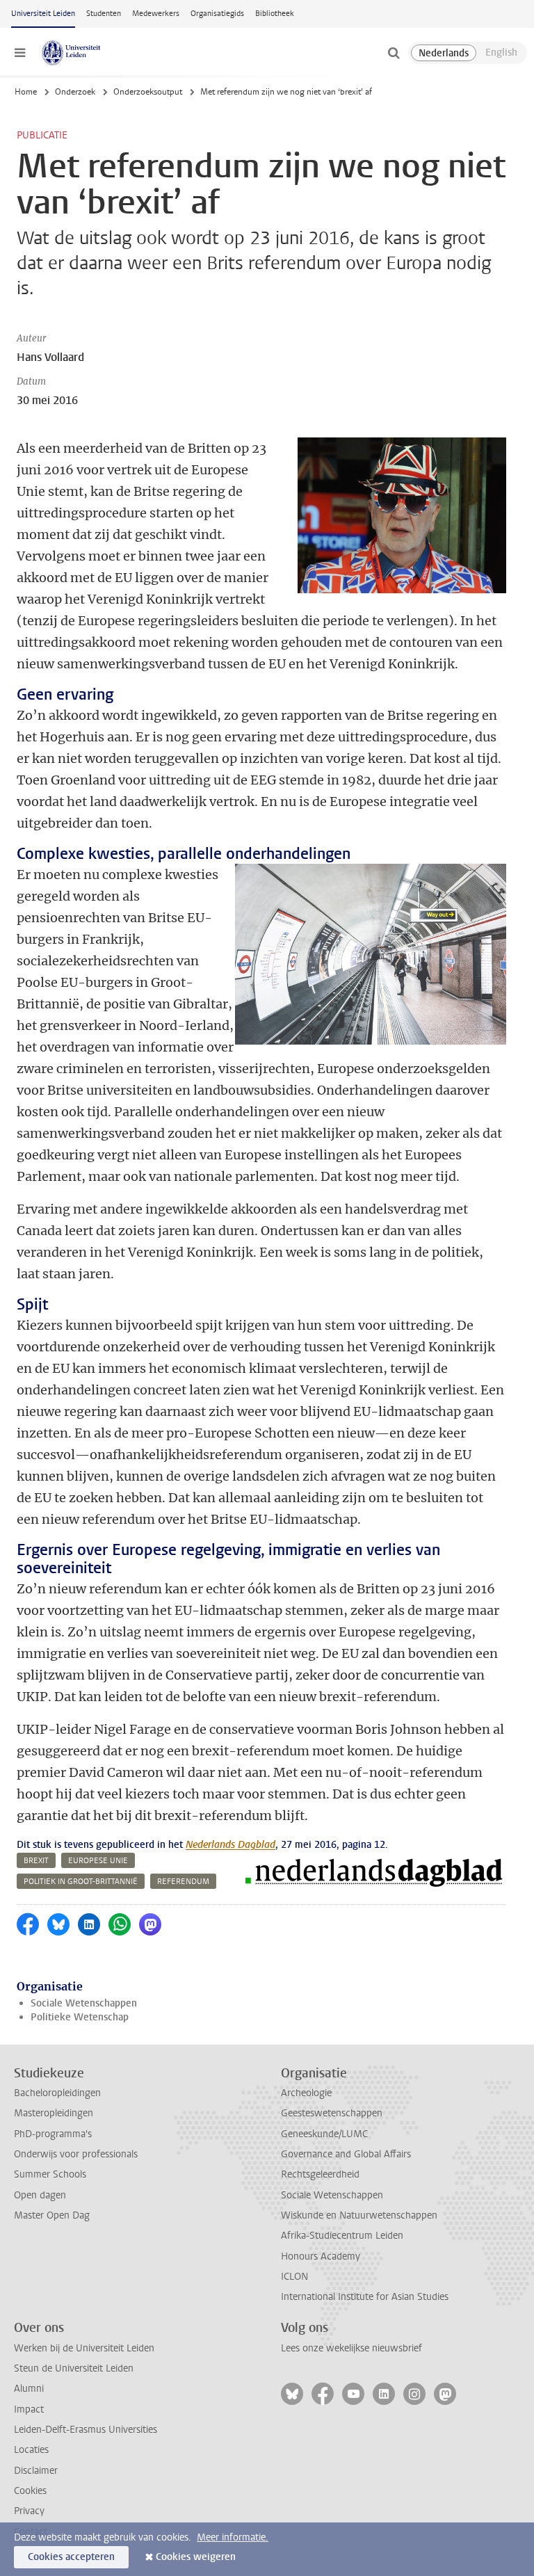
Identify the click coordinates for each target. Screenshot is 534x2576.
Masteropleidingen (54, 2113)
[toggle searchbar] (394, 53)
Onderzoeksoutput (148, 92)
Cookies (30, 2491)
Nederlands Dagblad (230, 1845)
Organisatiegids (217, 14)
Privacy (29, 2511)
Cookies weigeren (196, 2557)
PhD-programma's (53, 2134)
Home (26, 92)
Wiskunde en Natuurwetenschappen (359, 2215)
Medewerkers (156, 14)
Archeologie (306, 2093)
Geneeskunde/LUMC (324, 2134)
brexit (36, 1861)
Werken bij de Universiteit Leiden (84, 2348)
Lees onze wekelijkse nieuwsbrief (351, 2348)
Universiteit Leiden (43, 14)
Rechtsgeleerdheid (320, 2174)
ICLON (294, 2277)
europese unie (98, 1861)
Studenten (104, 14)
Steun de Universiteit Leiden (74, 2368)
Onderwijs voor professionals (76, 2154)
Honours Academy (321, 2256)
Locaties (31, 2450)
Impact (29, 2409)
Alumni (29, 2389)
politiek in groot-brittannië (81, 1882)
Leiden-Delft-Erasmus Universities (86, 2430)
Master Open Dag (52, 2215)
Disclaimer (36, 2471)
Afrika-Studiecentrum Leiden (342, 2236)
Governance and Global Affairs (346, 2154)
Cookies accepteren (71, 2557)
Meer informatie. (233, 2537)
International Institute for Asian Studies (365, 2297)
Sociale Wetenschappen (84, 2003)
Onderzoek (75, 92)
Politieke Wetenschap (80, 2017)
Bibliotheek (275, 14)
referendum (183, 1882)
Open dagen (40, 2195)
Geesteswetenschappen (332, 2113)
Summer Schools (50, 2174)
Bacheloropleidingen (57, 2093)
